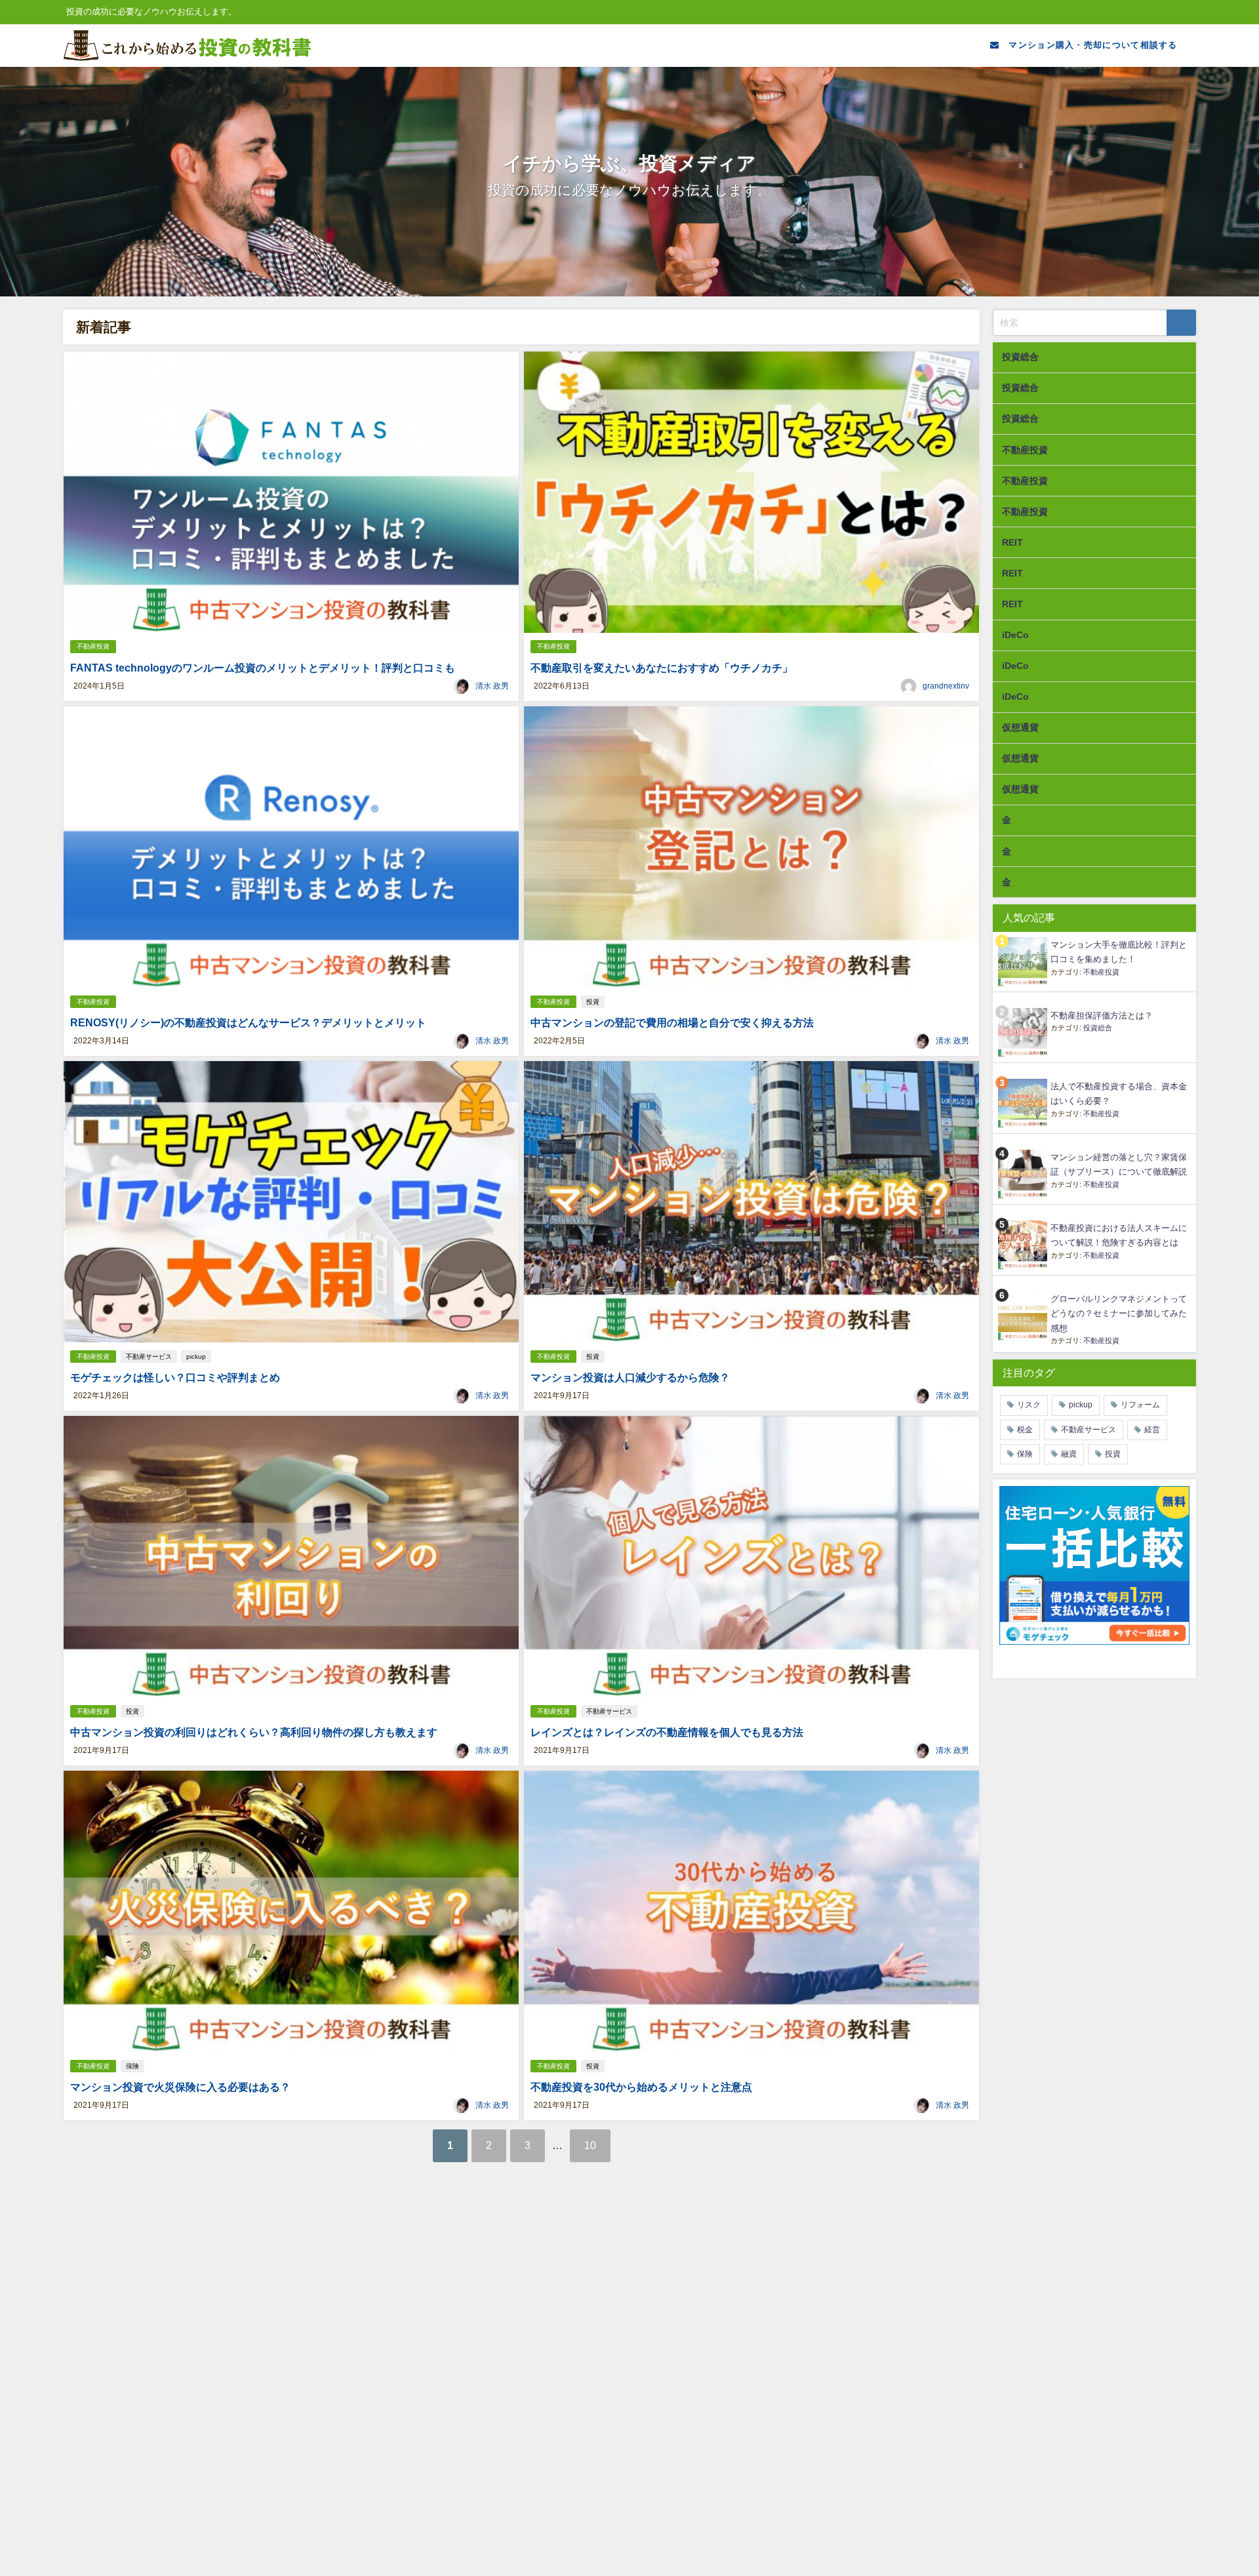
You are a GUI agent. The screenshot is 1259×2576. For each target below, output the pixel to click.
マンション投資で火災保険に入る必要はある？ (180, 2087)
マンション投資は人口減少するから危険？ (630, 1377)
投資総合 (1020, 357)
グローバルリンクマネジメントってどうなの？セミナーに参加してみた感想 (1119, 1314)
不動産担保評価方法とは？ (1102, 1016)
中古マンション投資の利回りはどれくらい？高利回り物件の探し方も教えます (254, 1732)
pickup (196, 1357)
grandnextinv (946, 686)
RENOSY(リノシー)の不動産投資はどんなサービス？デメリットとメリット (248, 1022)
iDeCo (1015, 635)
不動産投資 (93, 646)
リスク (1029, 1405)
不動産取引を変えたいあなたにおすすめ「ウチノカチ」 (662, 668)
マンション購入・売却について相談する (1089, 45)
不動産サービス (149, 1357)
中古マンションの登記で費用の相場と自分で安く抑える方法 (672, 1022)
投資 (593, 1002)
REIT (1012, 542)
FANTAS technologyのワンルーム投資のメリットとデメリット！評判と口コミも (263, 668)
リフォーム (1140, 1405)
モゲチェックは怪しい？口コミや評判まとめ (175, 1377)
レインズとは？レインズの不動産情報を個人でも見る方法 (667, 1732)
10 (590, 2145)
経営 (1152, 1430)
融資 (1069, 1454)
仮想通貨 (1020, 727)
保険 (132, 2066)
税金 (1025, 1430)
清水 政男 (492, 686)
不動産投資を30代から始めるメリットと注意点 (641, 2087)
